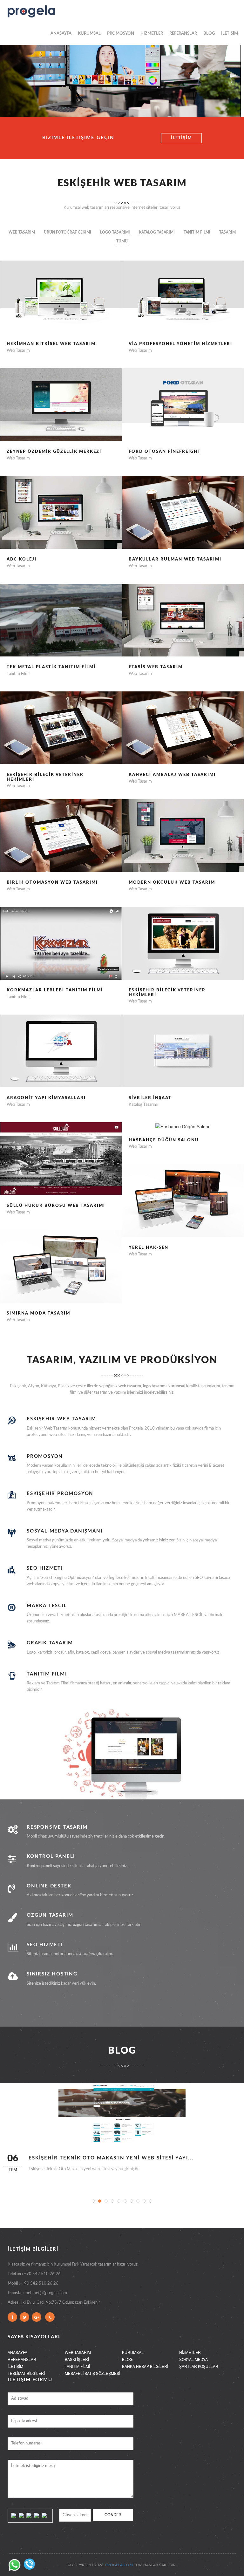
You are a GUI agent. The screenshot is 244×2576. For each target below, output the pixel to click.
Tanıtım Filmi (197, 232)
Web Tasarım (22, 232)
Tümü (122, 241)
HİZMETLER (152, 34)
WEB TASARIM (78, 2352)
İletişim (181, 138)
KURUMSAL (89, 34)
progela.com (119, 2565)
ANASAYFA (61, 34)
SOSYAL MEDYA (193, 2359)
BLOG (209, 34)
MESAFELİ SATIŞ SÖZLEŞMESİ (92, 2373)
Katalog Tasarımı (157, 232)
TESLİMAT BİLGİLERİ (26, 2373)
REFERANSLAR (183, 34)
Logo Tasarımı (115, 232)
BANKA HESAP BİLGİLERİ (145, 2366)
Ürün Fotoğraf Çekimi (68, 232)
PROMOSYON (121, 34)
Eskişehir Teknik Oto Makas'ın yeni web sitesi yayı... (111, 2158)
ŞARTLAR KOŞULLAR (199, 2366)
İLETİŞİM (230, 34)
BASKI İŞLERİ (77, 2359)
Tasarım (227, 232)
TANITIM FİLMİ (77, 2366)
